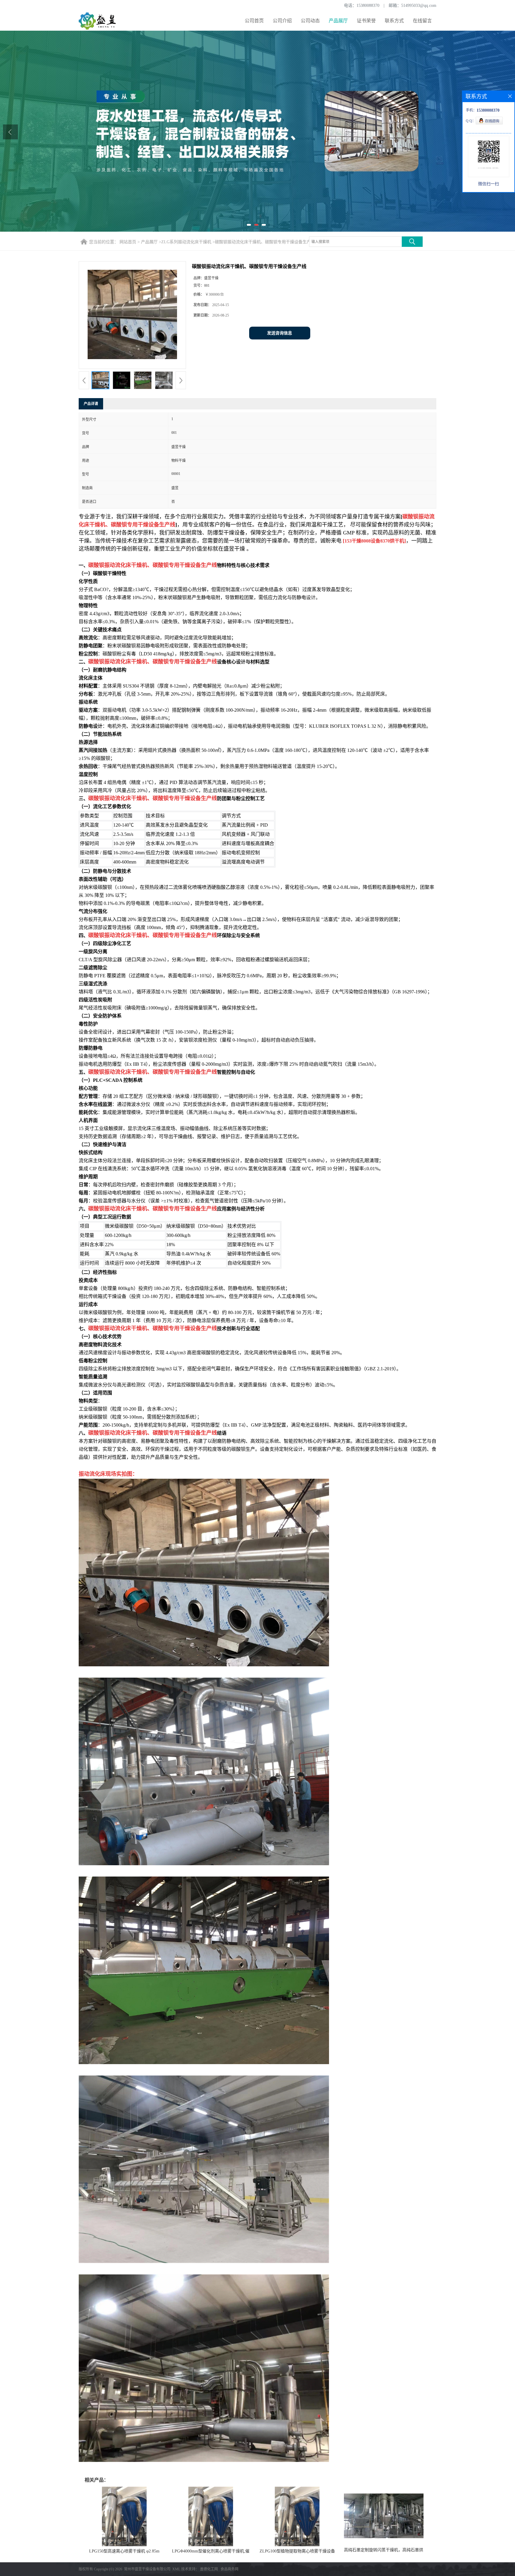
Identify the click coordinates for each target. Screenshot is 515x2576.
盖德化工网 (209, 2569)
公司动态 (310, 21)
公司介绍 (282, 21)
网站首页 (128, 242)
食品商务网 (229, 2569)
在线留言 (422, 21)
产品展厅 (338, 21)
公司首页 (254, 21)
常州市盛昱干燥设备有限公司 (147, 2569)
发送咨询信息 (280, 333)
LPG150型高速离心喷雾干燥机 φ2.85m (124, 2551)
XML (176, 2569)
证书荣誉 (366, 21)
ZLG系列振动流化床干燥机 (186, 242)
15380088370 (368, 6)
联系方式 (394, 21)
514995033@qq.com (419, 6)
